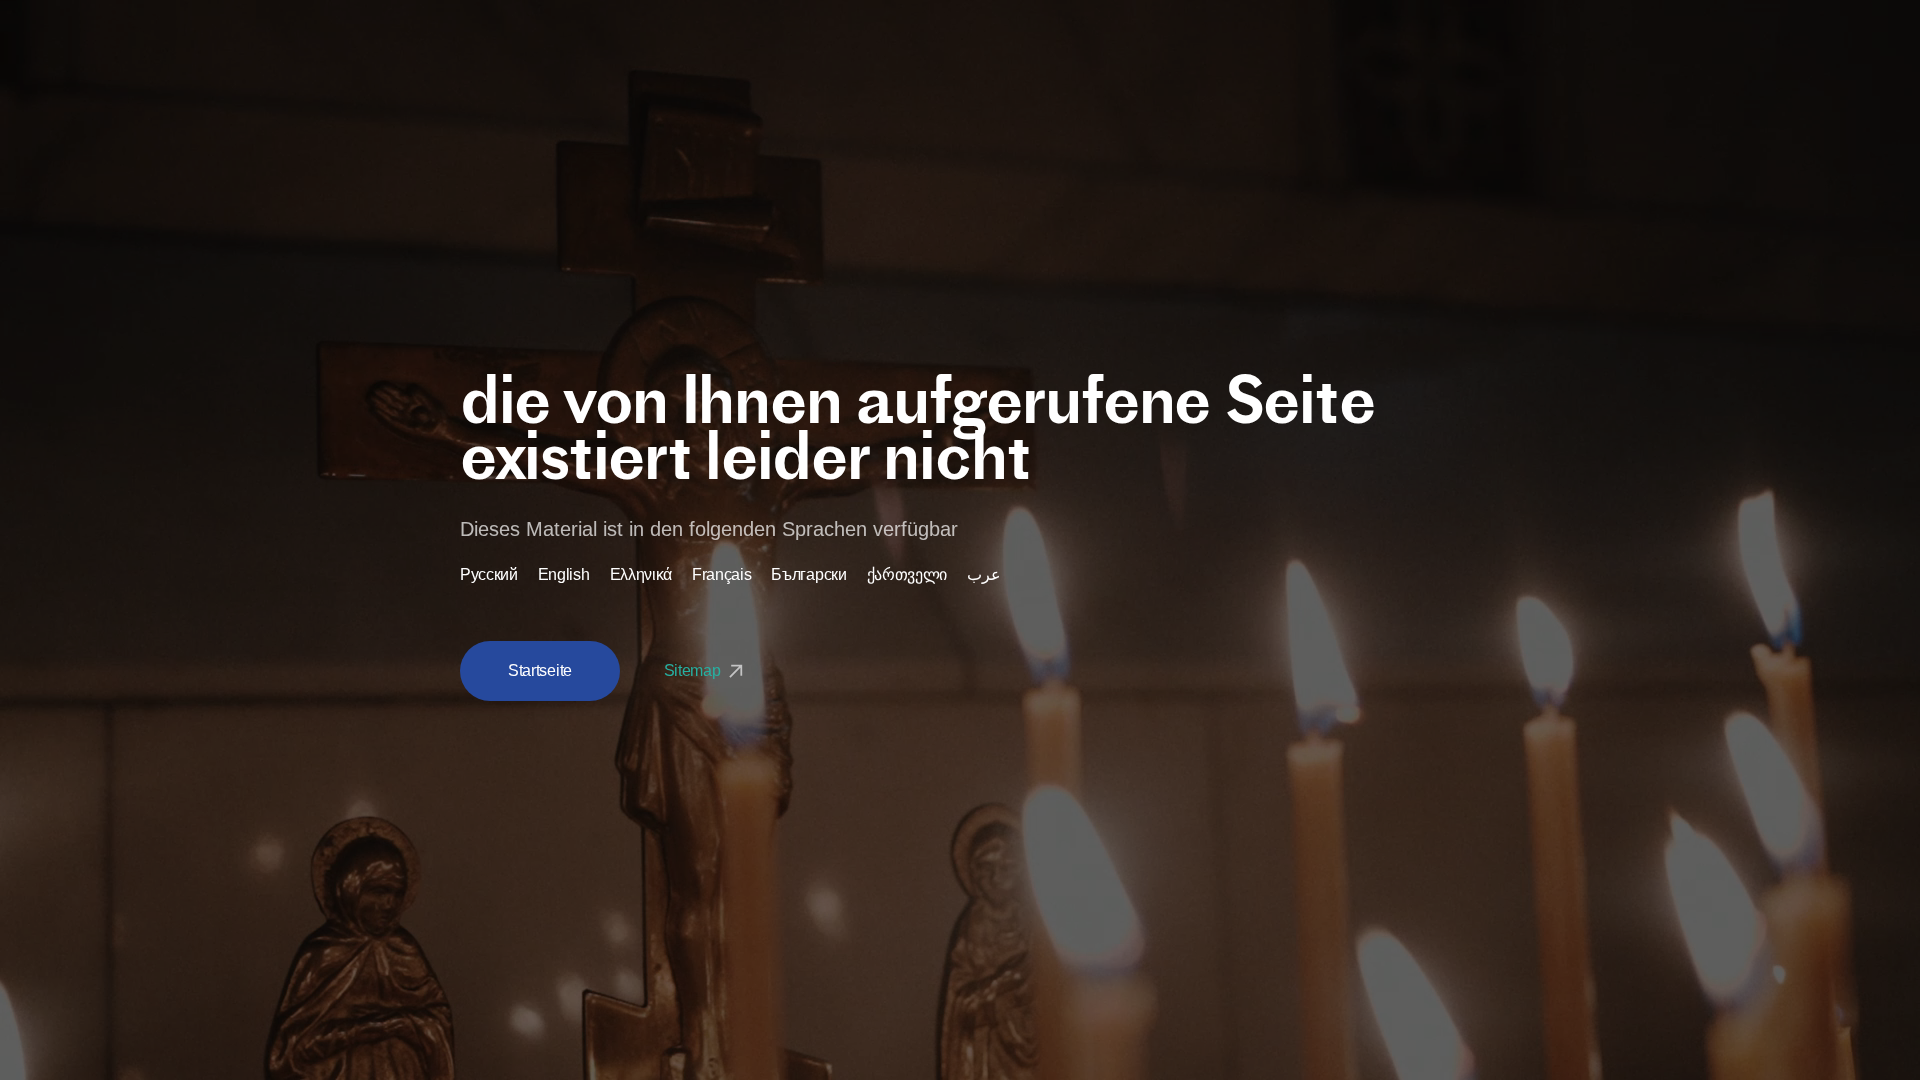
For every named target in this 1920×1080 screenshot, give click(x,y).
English (564, 575)
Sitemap (694, 670)
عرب (984, 575)
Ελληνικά (641, 575)
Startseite (540, 670)
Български (808, 575)
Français (721, 575)
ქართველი (907, 575)
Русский (489, 575)
